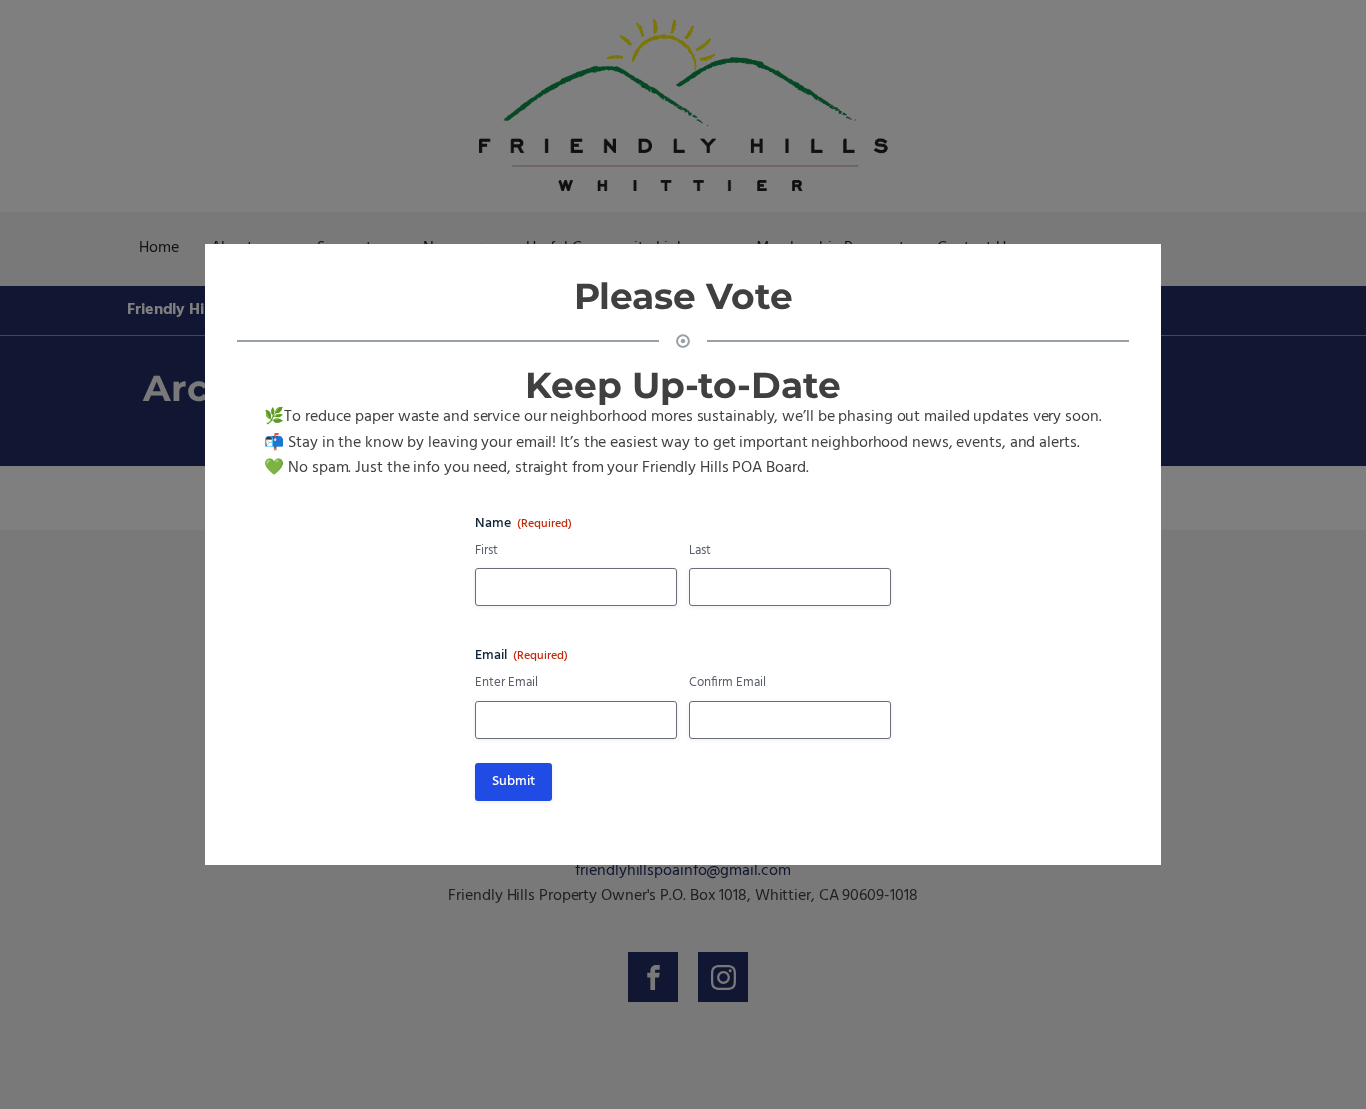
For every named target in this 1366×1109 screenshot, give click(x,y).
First (486, 551)
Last (700, 551)
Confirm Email (727, 683)
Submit (513, 781)
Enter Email (506, 683)
